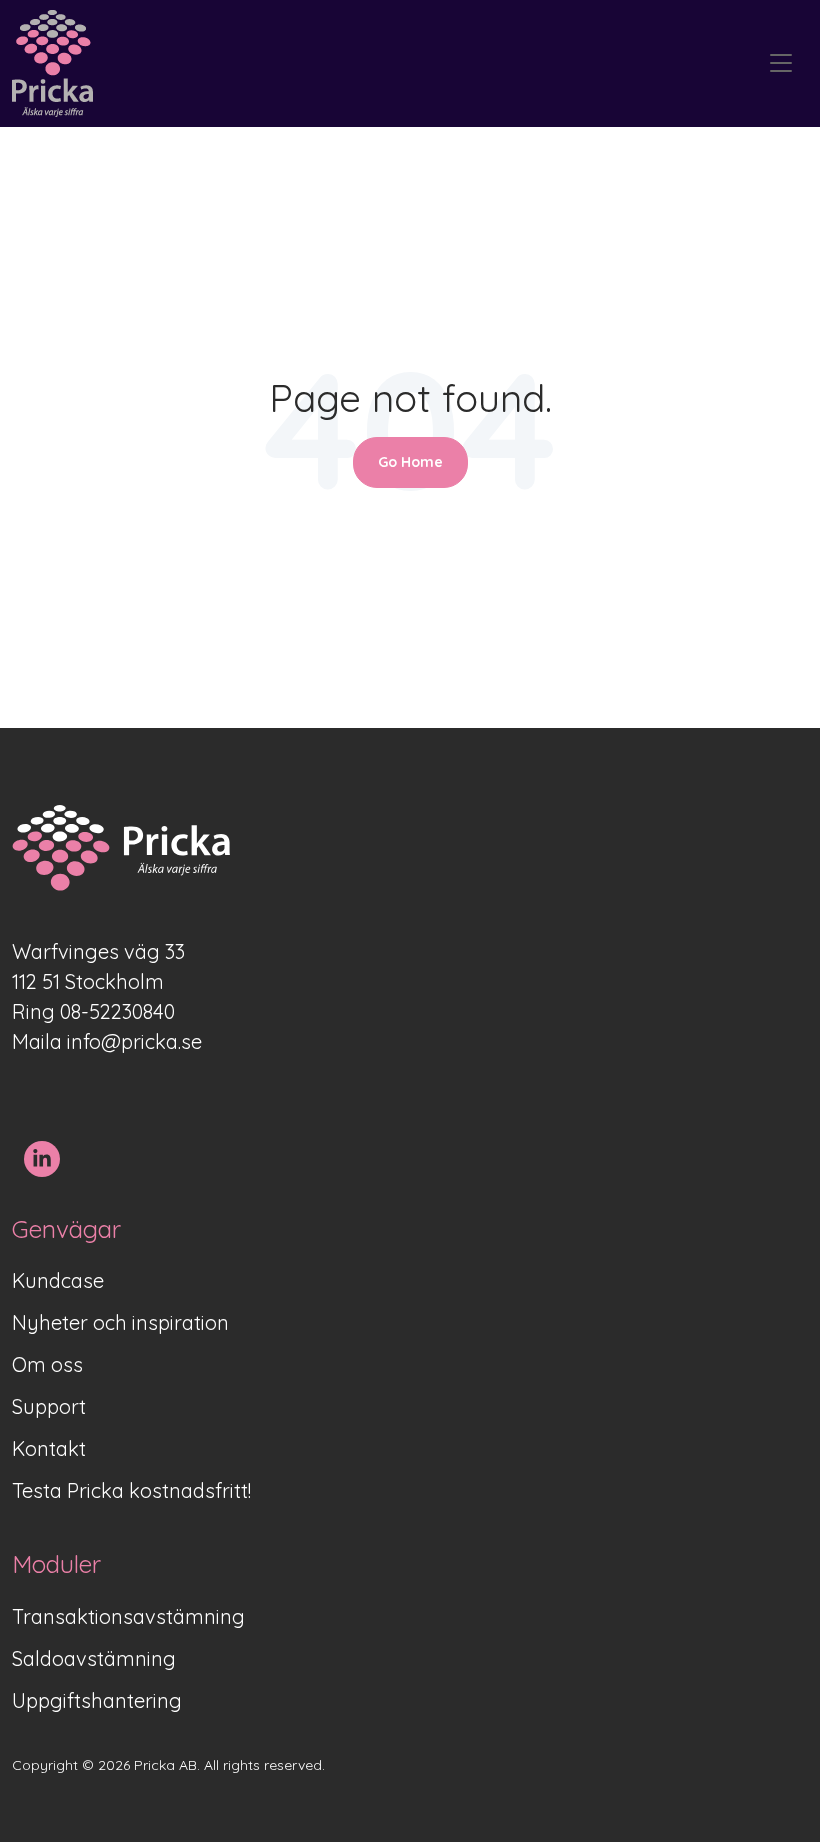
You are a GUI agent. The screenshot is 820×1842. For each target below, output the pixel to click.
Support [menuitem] (49, 1406)
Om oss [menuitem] (47, 1364)
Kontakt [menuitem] (49, 1448)
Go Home (410, 462)
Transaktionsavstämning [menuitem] (128, 1616)
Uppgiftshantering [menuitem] (97, 1700)
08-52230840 (117, 1011)
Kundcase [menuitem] (58, 1280)
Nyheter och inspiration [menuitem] (120, 1322)
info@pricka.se (134, 1041)
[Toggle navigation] (781, 64)
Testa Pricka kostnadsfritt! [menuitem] (131, 1490)
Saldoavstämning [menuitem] (94, 1658)
